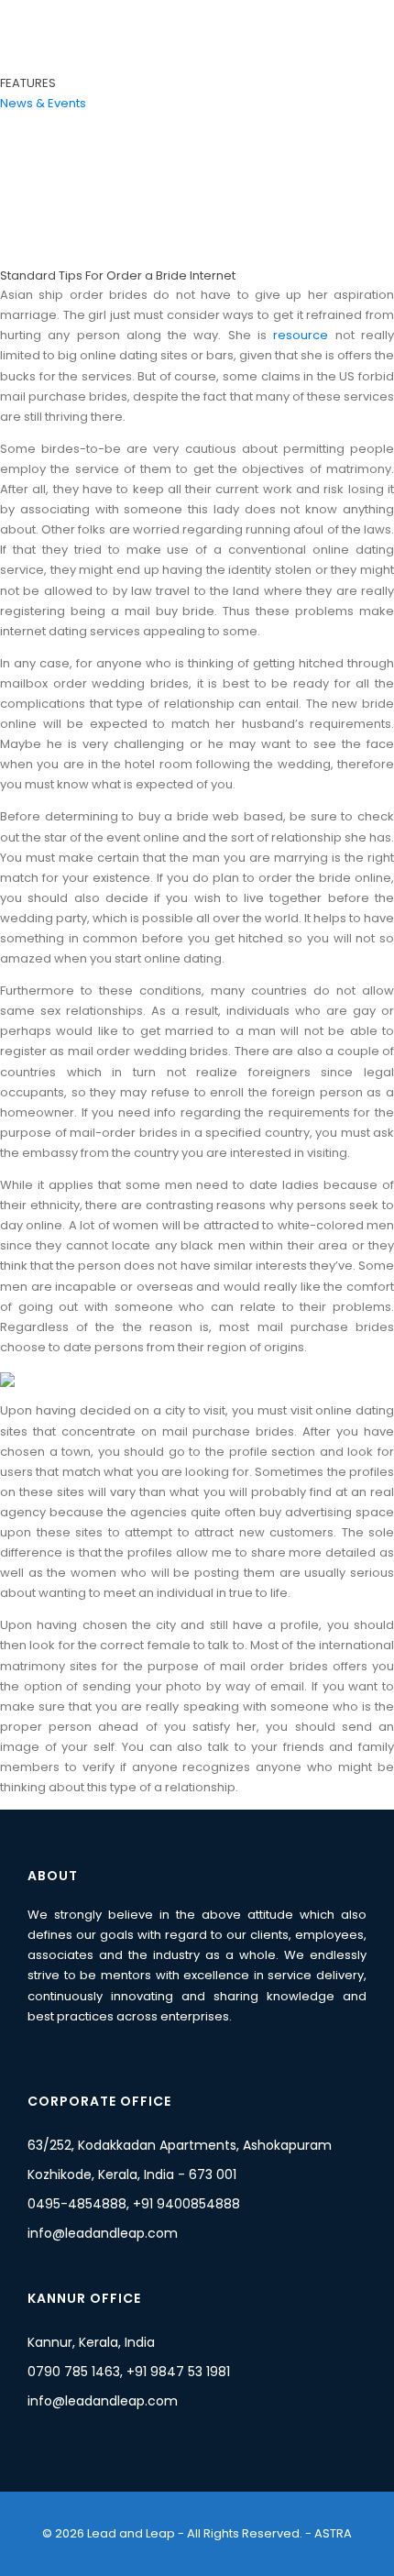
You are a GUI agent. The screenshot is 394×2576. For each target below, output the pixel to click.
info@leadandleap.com (103, 2233)
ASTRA (332, 2533)
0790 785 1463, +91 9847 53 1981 (129, 2372)
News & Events (43, 103)
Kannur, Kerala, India (91, 2342)
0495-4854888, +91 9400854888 (134, 2204)
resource (301, 335)
